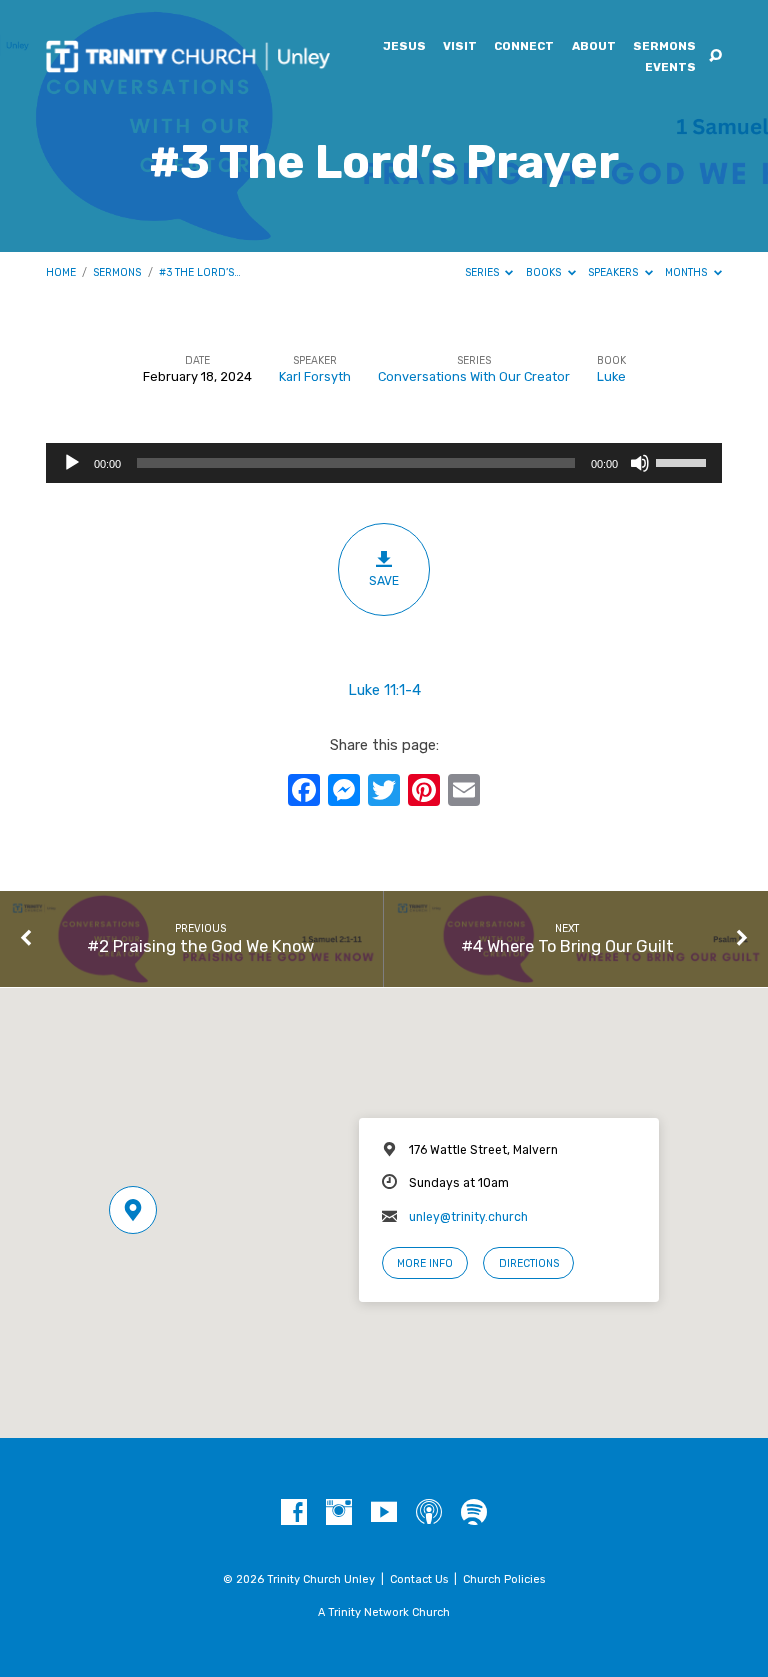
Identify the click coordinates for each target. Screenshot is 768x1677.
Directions (529, 1263)
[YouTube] (384, 1513)
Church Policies (504, 1579)
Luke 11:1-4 (384, 690)
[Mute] (640, 463)
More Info (425, 1263)
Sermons (664, 47)
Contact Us (419, 1579)
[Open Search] (715, 56)
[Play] (72, 463)
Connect (524, 47)
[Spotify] (474, 1513)
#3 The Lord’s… (200, 272)
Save (384, 581)
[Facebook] (294, 1513)
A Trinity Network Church (384, 1612)
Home (61, 272)
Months (687, 272)
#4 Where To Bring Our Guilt (567, 946)
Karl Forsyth (315, 376)
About (594, 47)
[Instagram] (339, 1513)
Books (545, 272)
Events (670, 68)
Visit (460, 47)
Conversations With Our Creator (474, 376)
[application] (384, 463)
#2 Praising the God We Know (200, 946)
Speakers (614, 272)
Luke (611, 376)
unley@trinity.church (468, 1217)
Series (483, 272)
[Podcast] (429, 1513)
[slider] (684, 461)
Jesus (404, 47)
